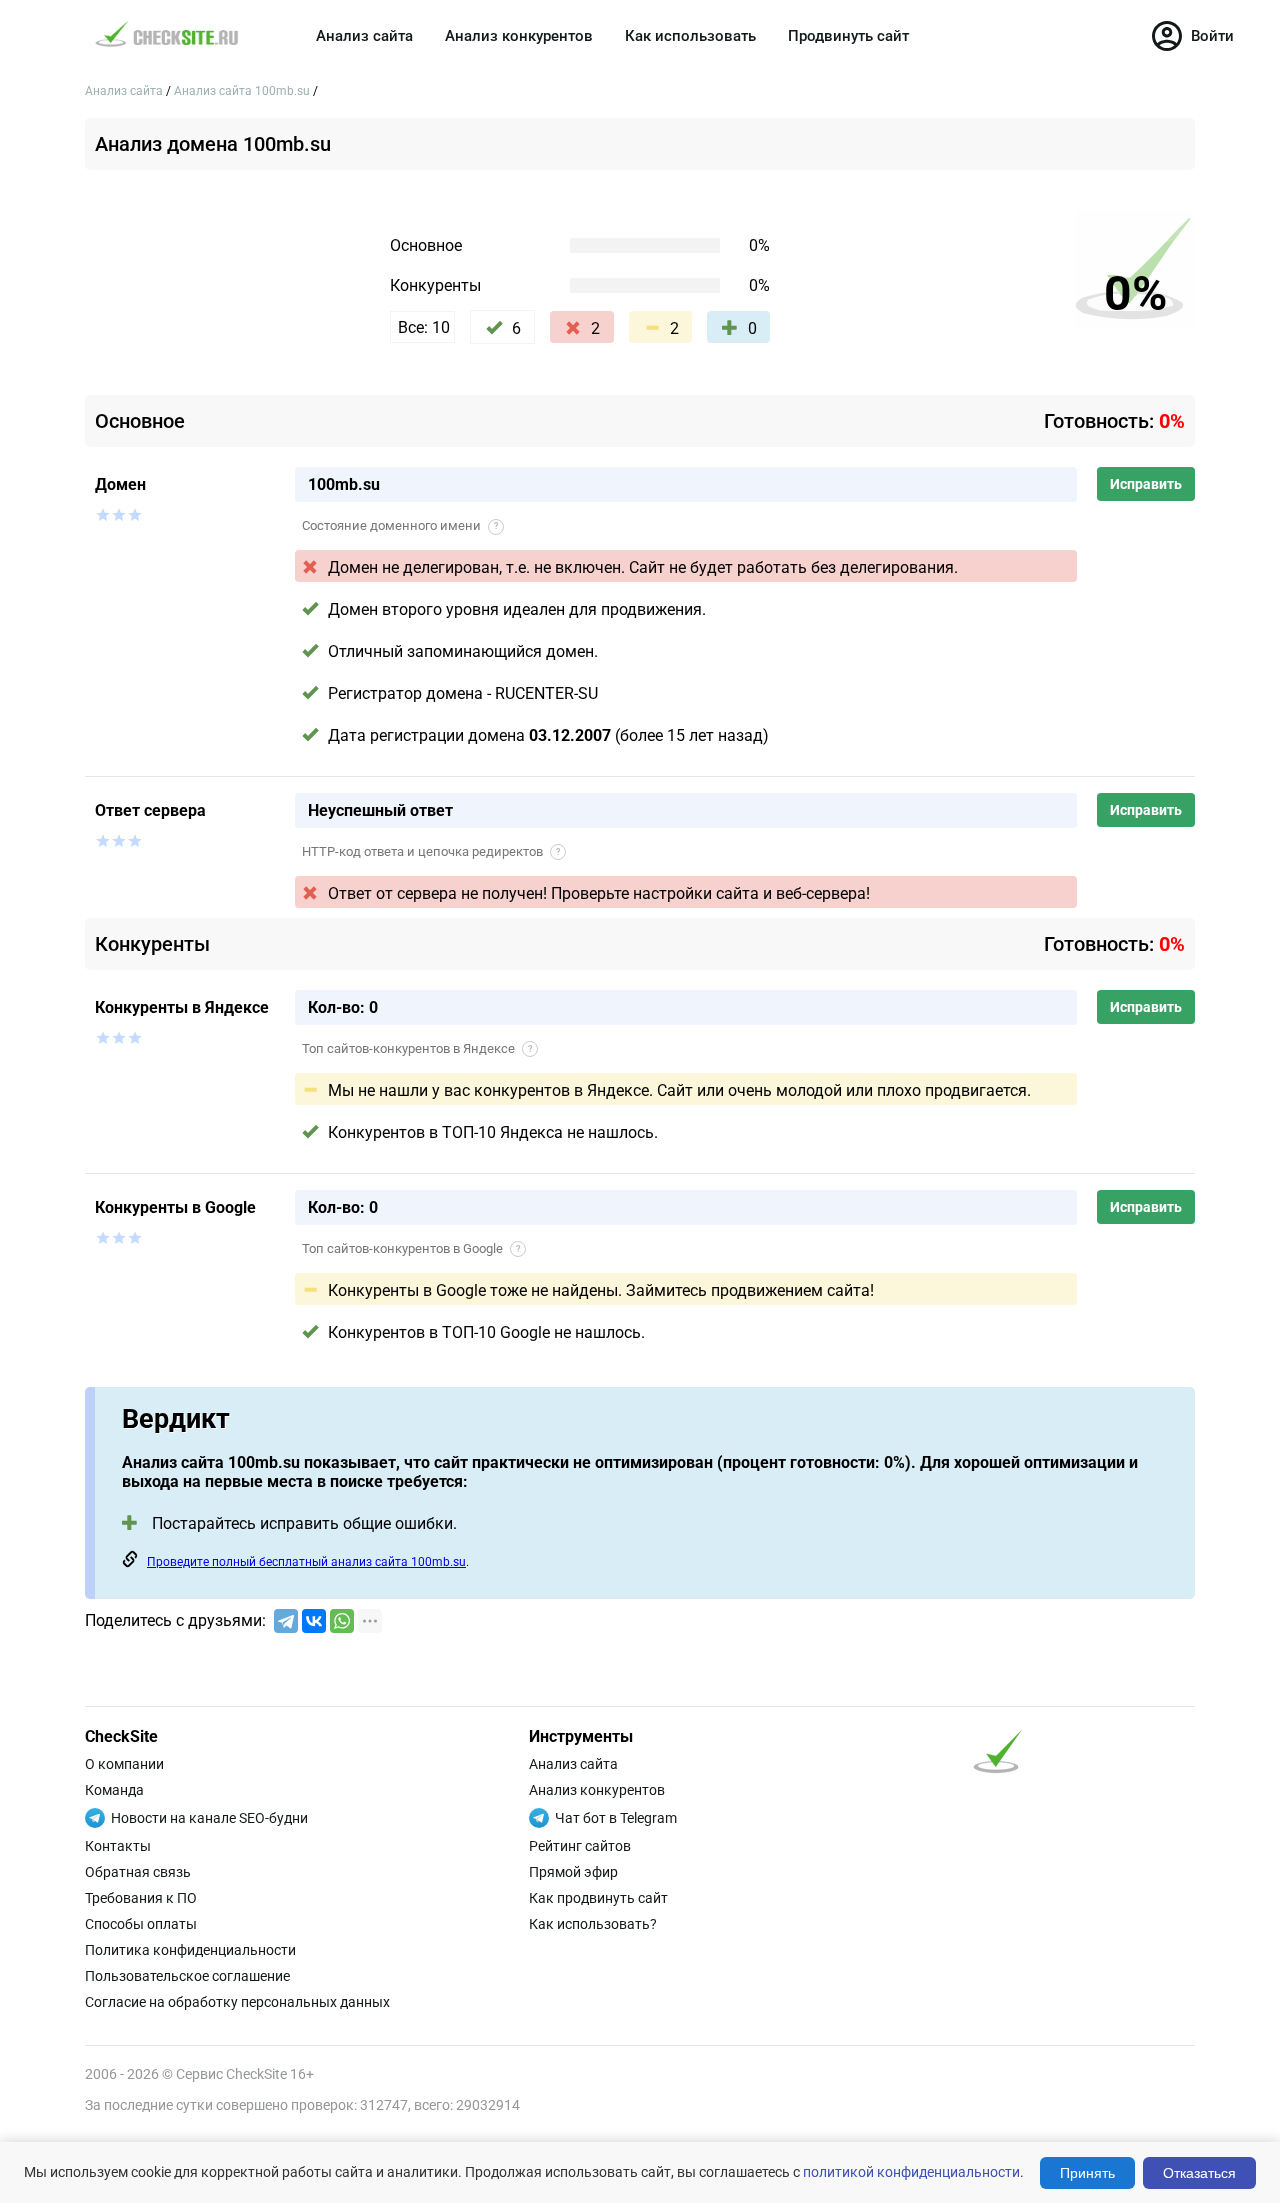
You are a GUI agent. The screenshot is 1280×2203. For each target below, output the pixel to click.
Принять (1087, 2173)
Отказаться (1199, 2173)
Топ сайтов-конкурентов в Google (411, 1248)
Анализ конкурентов (519, 36)
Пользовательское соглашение (187, 1976)
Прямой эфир (573, 1872)
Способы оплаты (141, 1924)
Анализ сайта (364, 36)
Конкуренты (435, 285)
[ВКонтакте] (314, 1621)
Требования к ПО (141, 1898)
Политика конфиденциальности (190, 1950)
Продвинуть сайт (848, 36)
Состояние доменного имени (400, 525)
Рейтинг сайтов (580, 1846)
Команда (114, 1790)
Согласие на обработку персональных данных (237, 2002)
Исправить (1146, 484)
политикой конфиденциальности (911, 2172)
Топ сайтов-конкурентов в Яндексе (417, 1048)
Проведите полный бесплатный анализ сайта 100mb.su (306, 1562)
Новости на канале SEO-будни (209, 1818)
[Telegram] (286, 1621)
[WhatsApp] (342, 1621)
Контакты (118, 1846)
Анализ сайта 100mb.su (243, 91)
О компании (124, 1764)
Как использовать (690, 36)
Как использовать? (593, 1924)
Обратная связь (138, 1872)
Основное (426, 245)
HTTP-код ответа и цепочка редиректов (431, 851)
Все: (424, 327)
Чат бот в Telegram (616, 1818)
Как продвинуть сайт (598, 1898)
